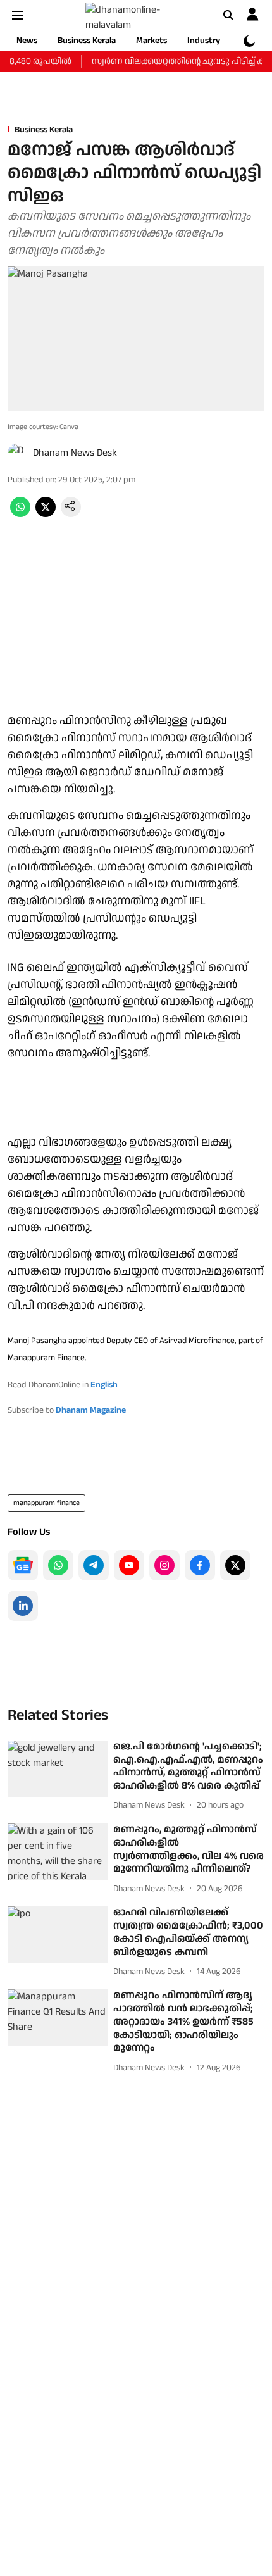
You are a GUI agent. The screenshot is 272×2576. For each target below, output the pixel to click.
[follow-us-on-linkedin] (23, 1606)
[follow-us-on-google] (23, 1565)
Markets (151, 41)
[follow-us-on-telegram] (94, 1565)
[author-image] (18, 453)
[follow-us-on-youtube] (129, 1565)
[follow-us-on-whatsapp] (58, 1565)
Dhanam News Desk (75, 453)
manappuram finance (46, 1503)
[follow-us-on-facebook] (200, 1565)
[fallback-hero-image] (58, 1769)
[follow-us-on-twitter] (235, 1565)
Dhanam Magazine (91, 1410)
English (104, 1385)
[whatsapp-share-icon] (20, 514)
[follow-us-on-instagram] (164, 1565)
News (27, 41)
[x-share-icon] (46, 514)
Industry (204, 41)
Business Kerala (87, 41)
